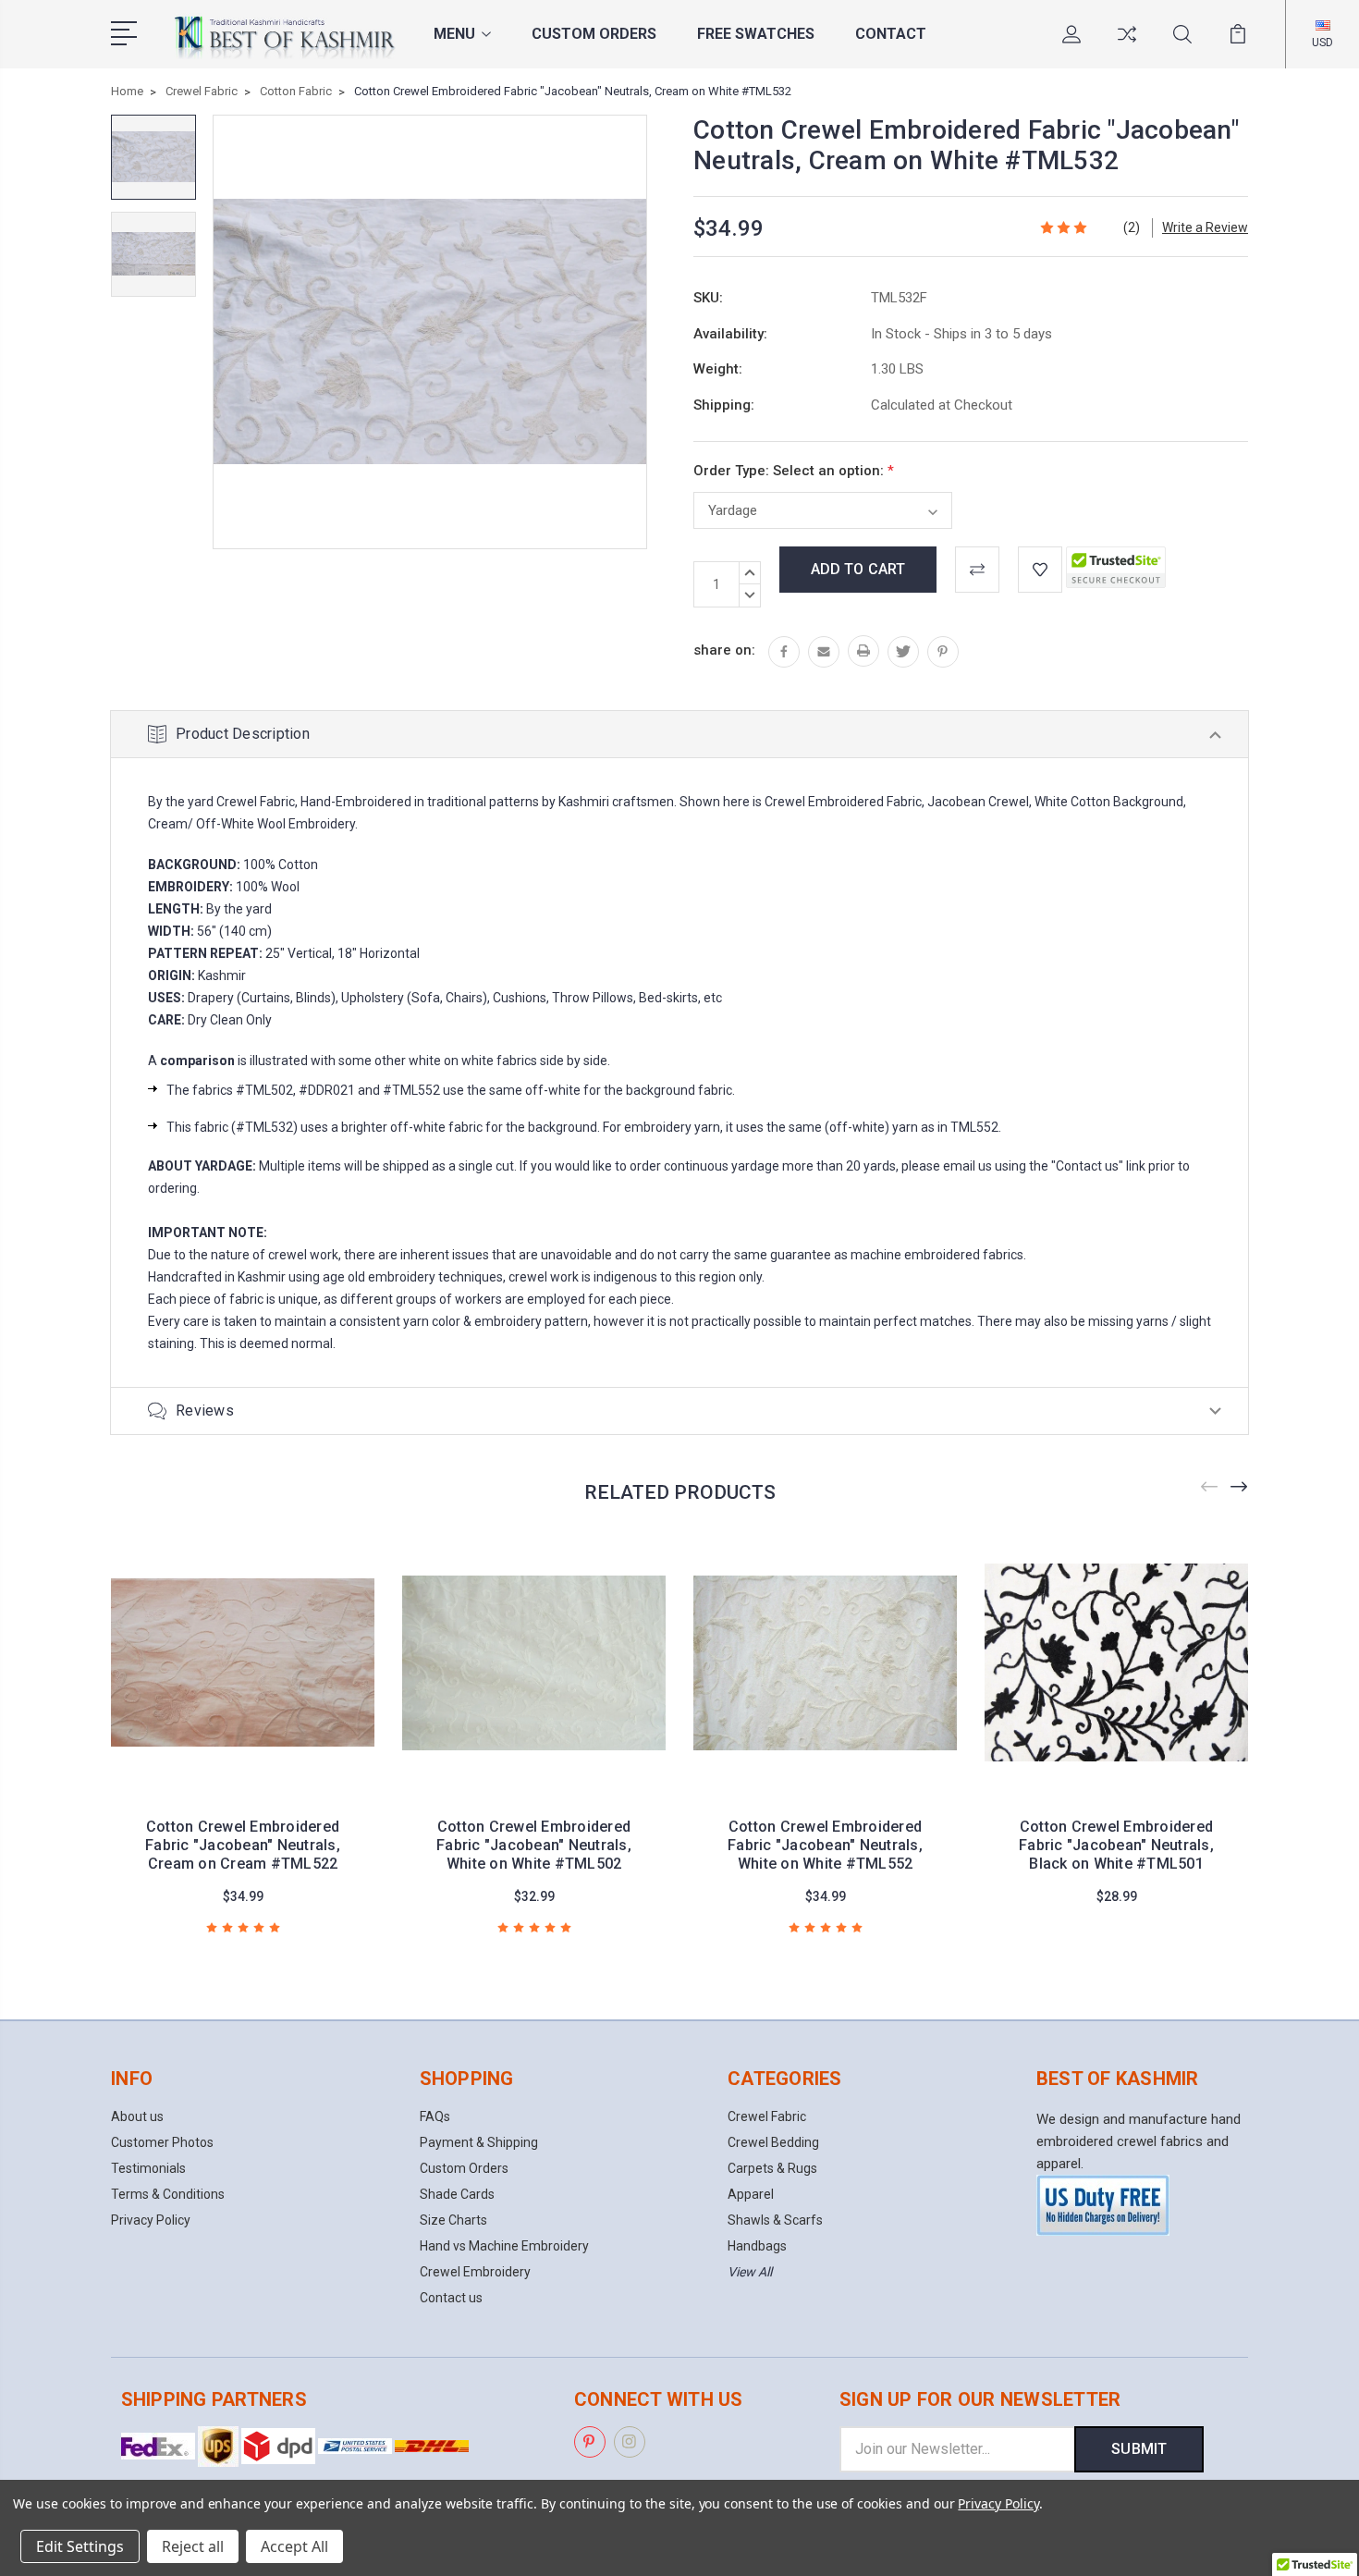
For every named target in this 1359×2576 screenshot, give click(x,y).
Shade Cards (457, 2194)
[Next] (1240, 1487)
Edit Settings (80, 2546)
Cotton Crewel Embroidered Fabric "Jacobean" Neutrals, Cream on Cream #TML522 (243, 1845)
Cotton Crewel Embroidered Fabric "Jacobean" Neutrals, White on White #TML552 (825, 1845)
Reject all (193, 2546)
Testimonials (148, 2168)
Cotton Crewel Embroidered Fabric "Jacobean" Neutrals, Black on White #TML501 (1116, 1845)
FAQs (435, 2116)
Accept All (294, 2546)
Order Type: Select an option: (794, 471)
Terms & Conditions (168, 2194)
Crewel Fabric (767, 2116)
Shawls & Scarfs (775, 2220)
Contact (891, 34)
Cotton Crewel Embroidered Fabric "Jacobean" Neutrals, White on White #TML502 (534, 1845)
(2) (1132, 227)
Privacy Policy (151, 2220)
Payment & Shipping (479, 2142)
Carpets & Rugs (772, 2168)
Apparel (751, 2194)
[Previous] (1210, 1487)
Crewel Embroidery (475, 2272)
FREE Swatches (756, 34)
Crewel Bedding (773, 2142)
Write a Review (1205, 227)
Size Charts (453, 2220)
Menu (454, 34)
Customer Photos (162, 2142)
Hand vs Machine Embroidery (504, 2246)
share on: (724, 650)
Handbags (757, 2246)
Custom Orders (594, 34)
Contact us (451, 2298)
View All (750, 2272)
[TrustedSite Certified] (1116, 567)
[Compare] (1127, 45)
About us (137, 2116)
